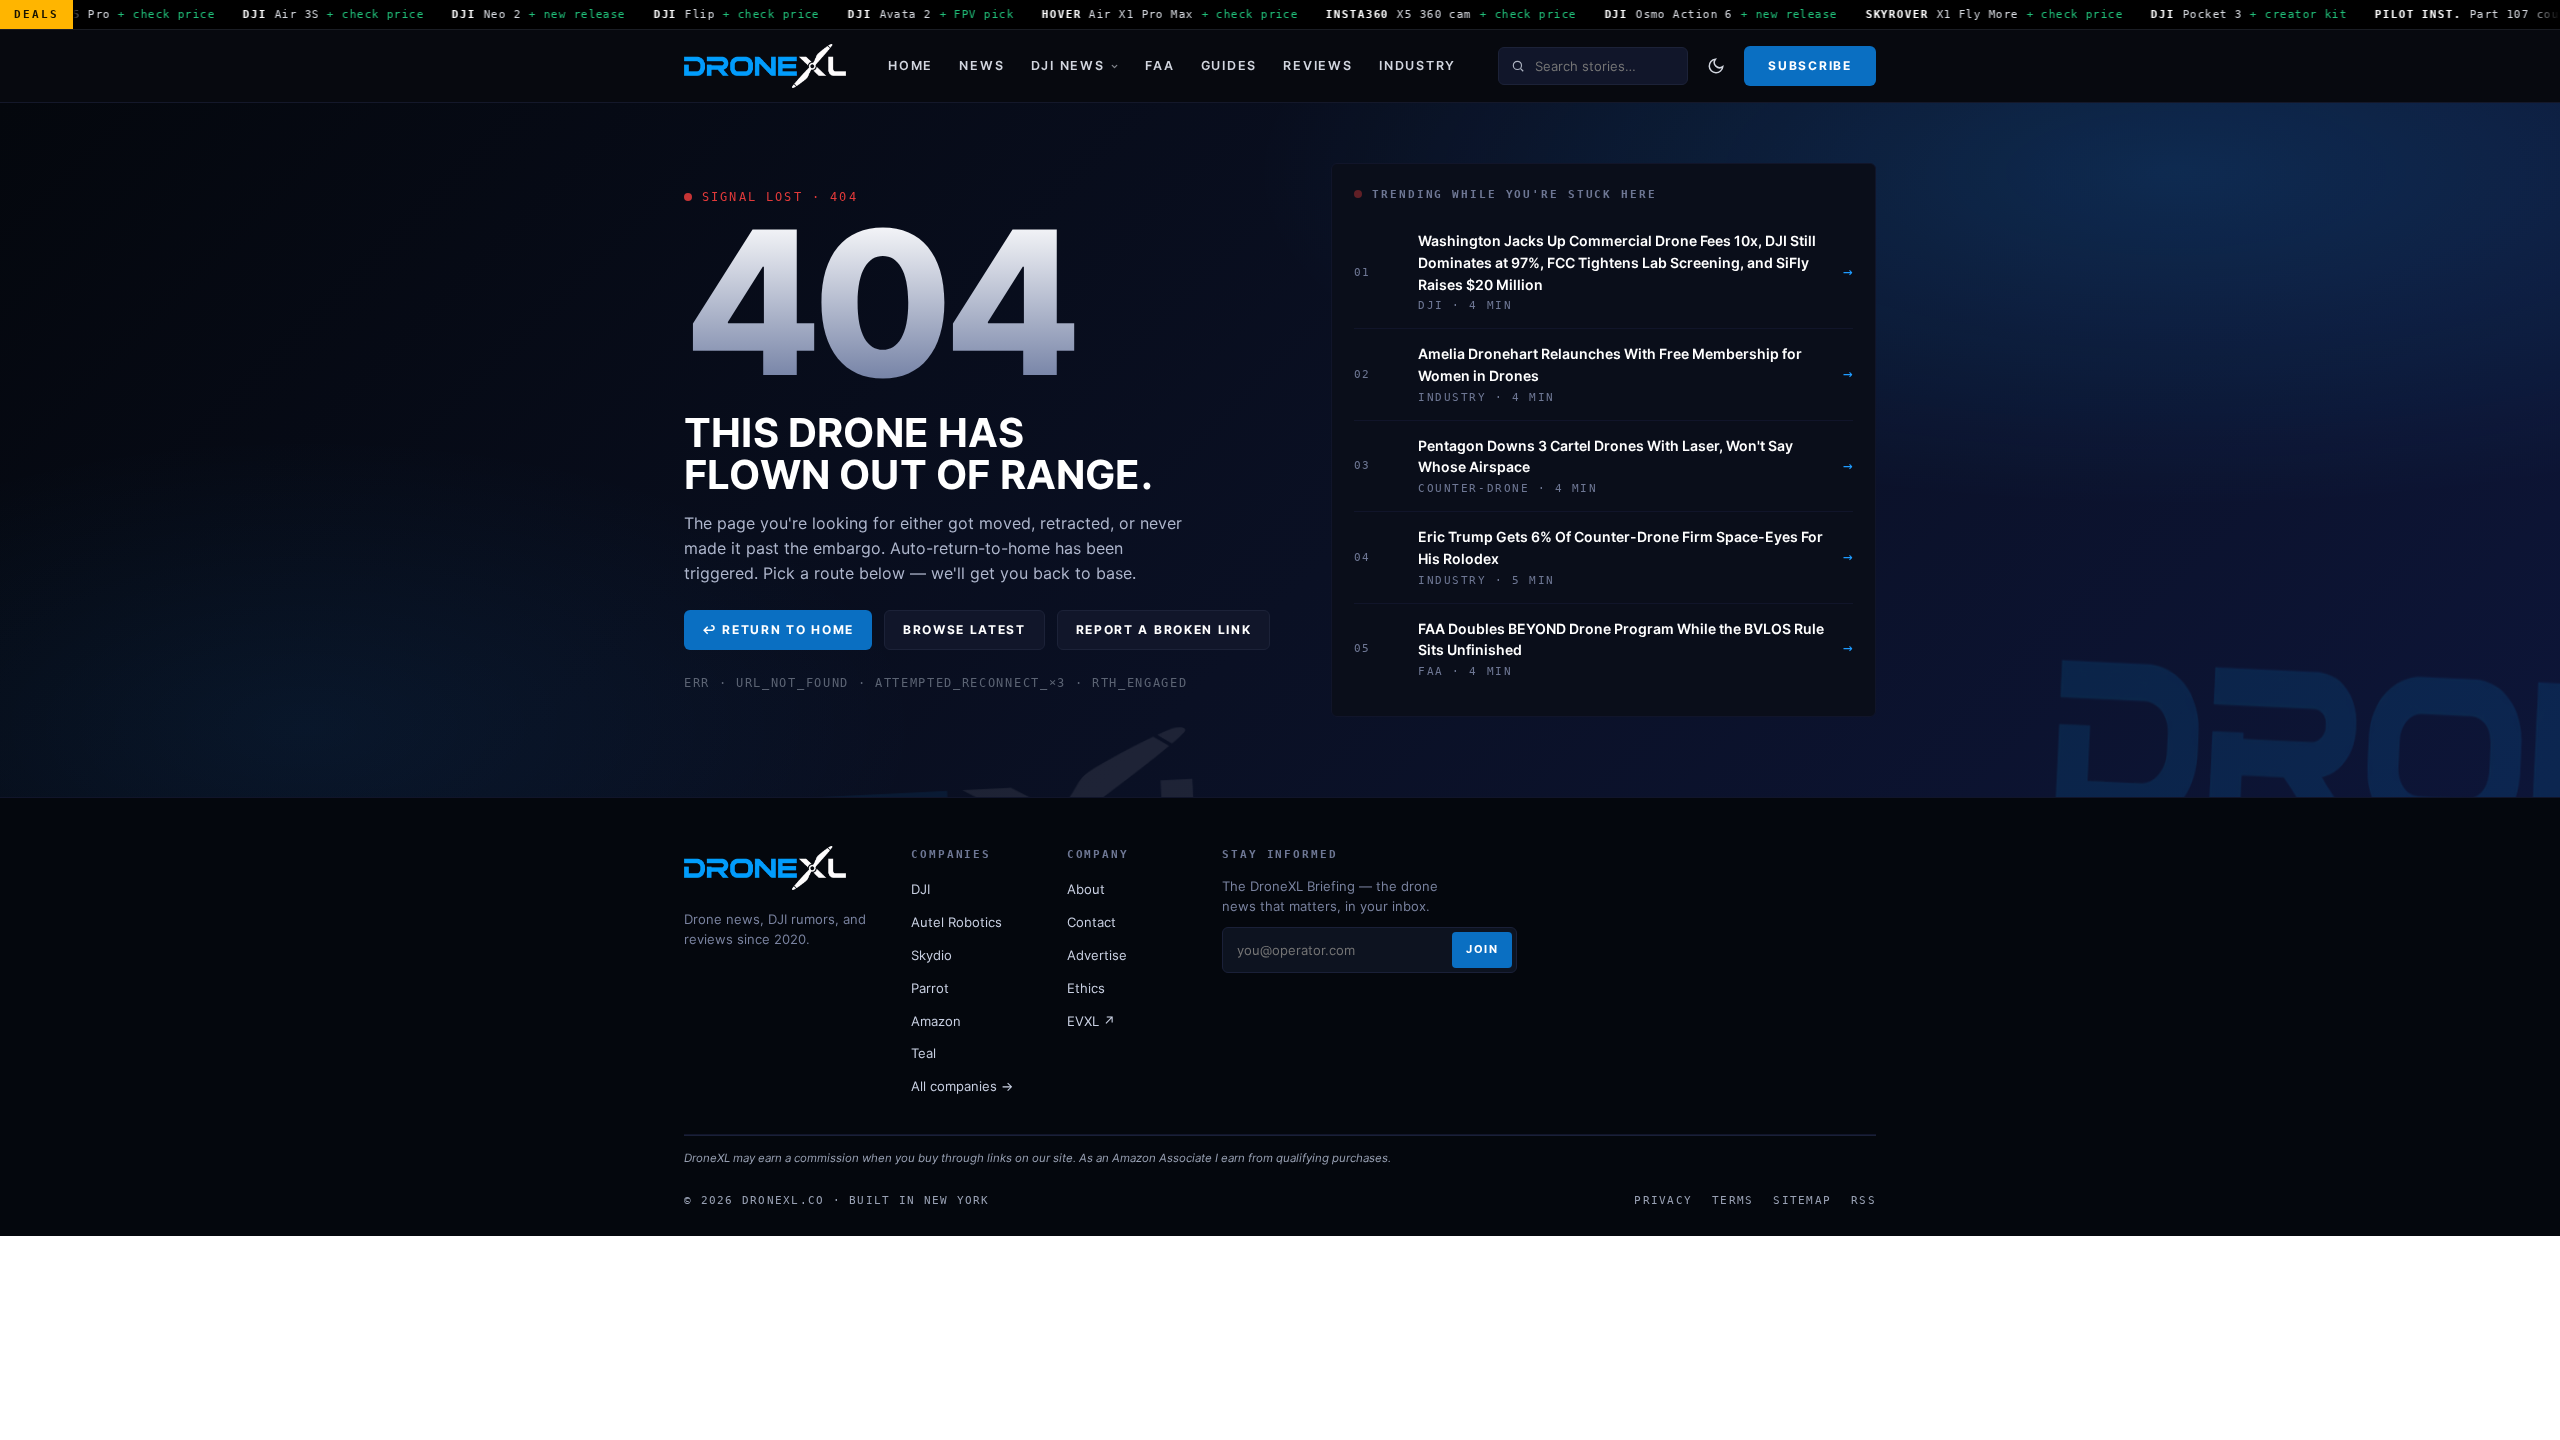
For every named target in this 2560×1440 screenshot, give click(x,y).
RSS (1863, 1200)
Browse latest (964, 629)
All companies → (962, 1086)
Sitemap (1802, 1200)
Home (910, 65)
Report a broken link (1164, 629)
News (981, 65)
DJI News (1068, 65)
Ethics (1086, 988)
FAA (1159, 65)
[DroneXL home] (765, 66)
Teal (923, 1053)
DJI (920, 889)
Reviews (1317, 65)
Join (1482, 949)
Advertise (1097, 955)
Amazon (936, 1021)
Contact (1091, 922)
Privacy (1663, 1200)
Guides (1229, 65)
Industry (1417, 65)
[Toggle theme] (1716, 66)
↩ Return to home (778, 629)
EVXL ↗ (1091, 1021)
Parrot (930, 988)
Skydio (931, 955)
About (1086, 889)
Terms (1732, 1200)
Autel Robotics (956, 922)
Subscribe (1809, 65)
